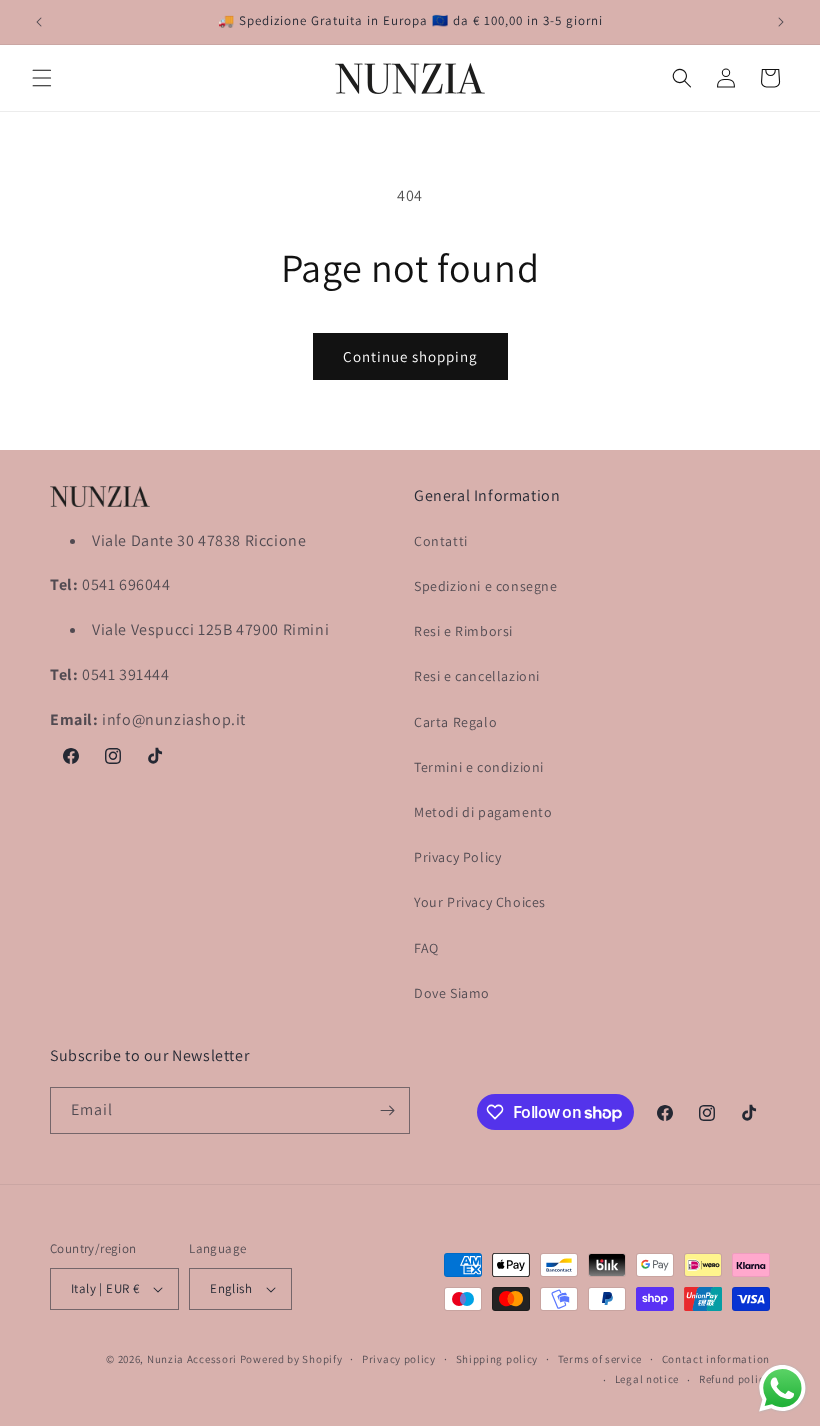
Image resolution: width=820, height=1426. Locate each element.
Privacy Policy (457, 857)
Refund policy (734, 1379)
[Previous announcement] (39, 22)
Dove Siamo (452, 993)
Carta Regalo (455, 722)
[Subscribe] (387, 1110)
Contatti (441, 541)
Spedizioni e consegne (486, 586)
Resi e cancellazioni (477, 676)
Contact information (716, 1359)
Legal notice (647, 1379)
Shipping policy (497, 1359)
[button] (42, 78)
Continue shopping (410, 356)
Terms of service (600, 1359)
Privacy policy (399, 1359)
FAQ (426, 948)
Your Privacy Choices (480, 902)
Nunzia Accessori (192, 1359)
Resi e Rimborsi (463, 631)
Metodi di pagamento (483, 812)
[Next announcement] (781, 22)
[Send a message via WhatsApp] (782, 1388)
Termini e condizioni (479, 767)
